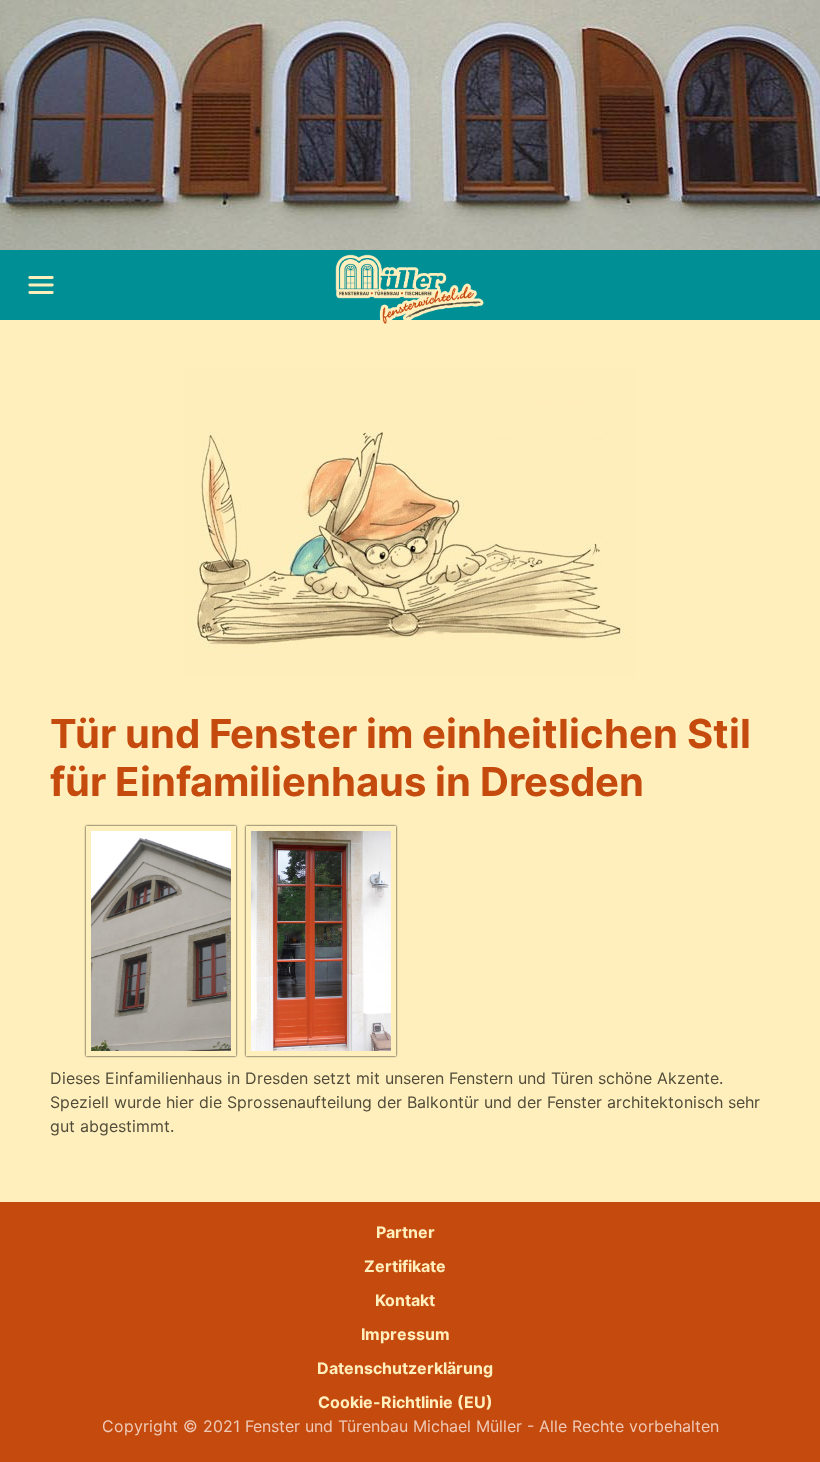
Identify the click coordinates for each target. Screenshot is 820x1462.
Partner (405, 1232)
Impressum (405, 1334)
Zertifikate (405, 1266)
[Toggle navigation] (40, 285)
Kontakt (405, 1300)
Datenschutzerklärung (405, 1368)
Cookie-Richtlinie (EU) (405, 1402)
